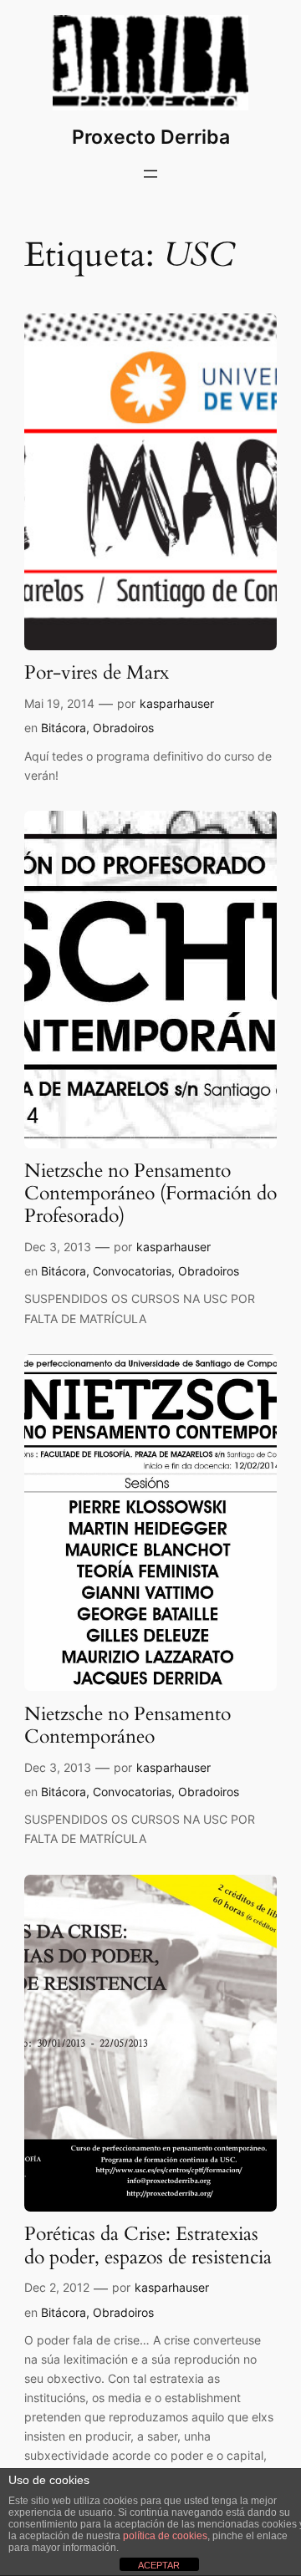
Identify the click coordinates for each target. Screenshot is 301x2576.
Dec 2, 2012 (57, 2287)
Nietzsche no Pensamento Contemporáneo (128, 1726)
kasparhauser (177, 703)
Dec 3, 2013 (58, 1247)
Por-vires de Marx (97, 673)
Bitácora (64, 728)
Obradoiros (123, 728)
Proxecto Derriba (151, 137)
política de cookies (165, 2536)
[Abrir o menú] (150, 174)
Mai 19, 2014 (59, 703)
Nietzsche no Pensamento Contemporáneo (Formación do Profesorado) (150, 1194)
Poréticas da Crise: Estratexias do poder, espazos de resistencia (148, 2246)
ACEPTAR (159, 2565)
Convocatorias (132, 1271)
